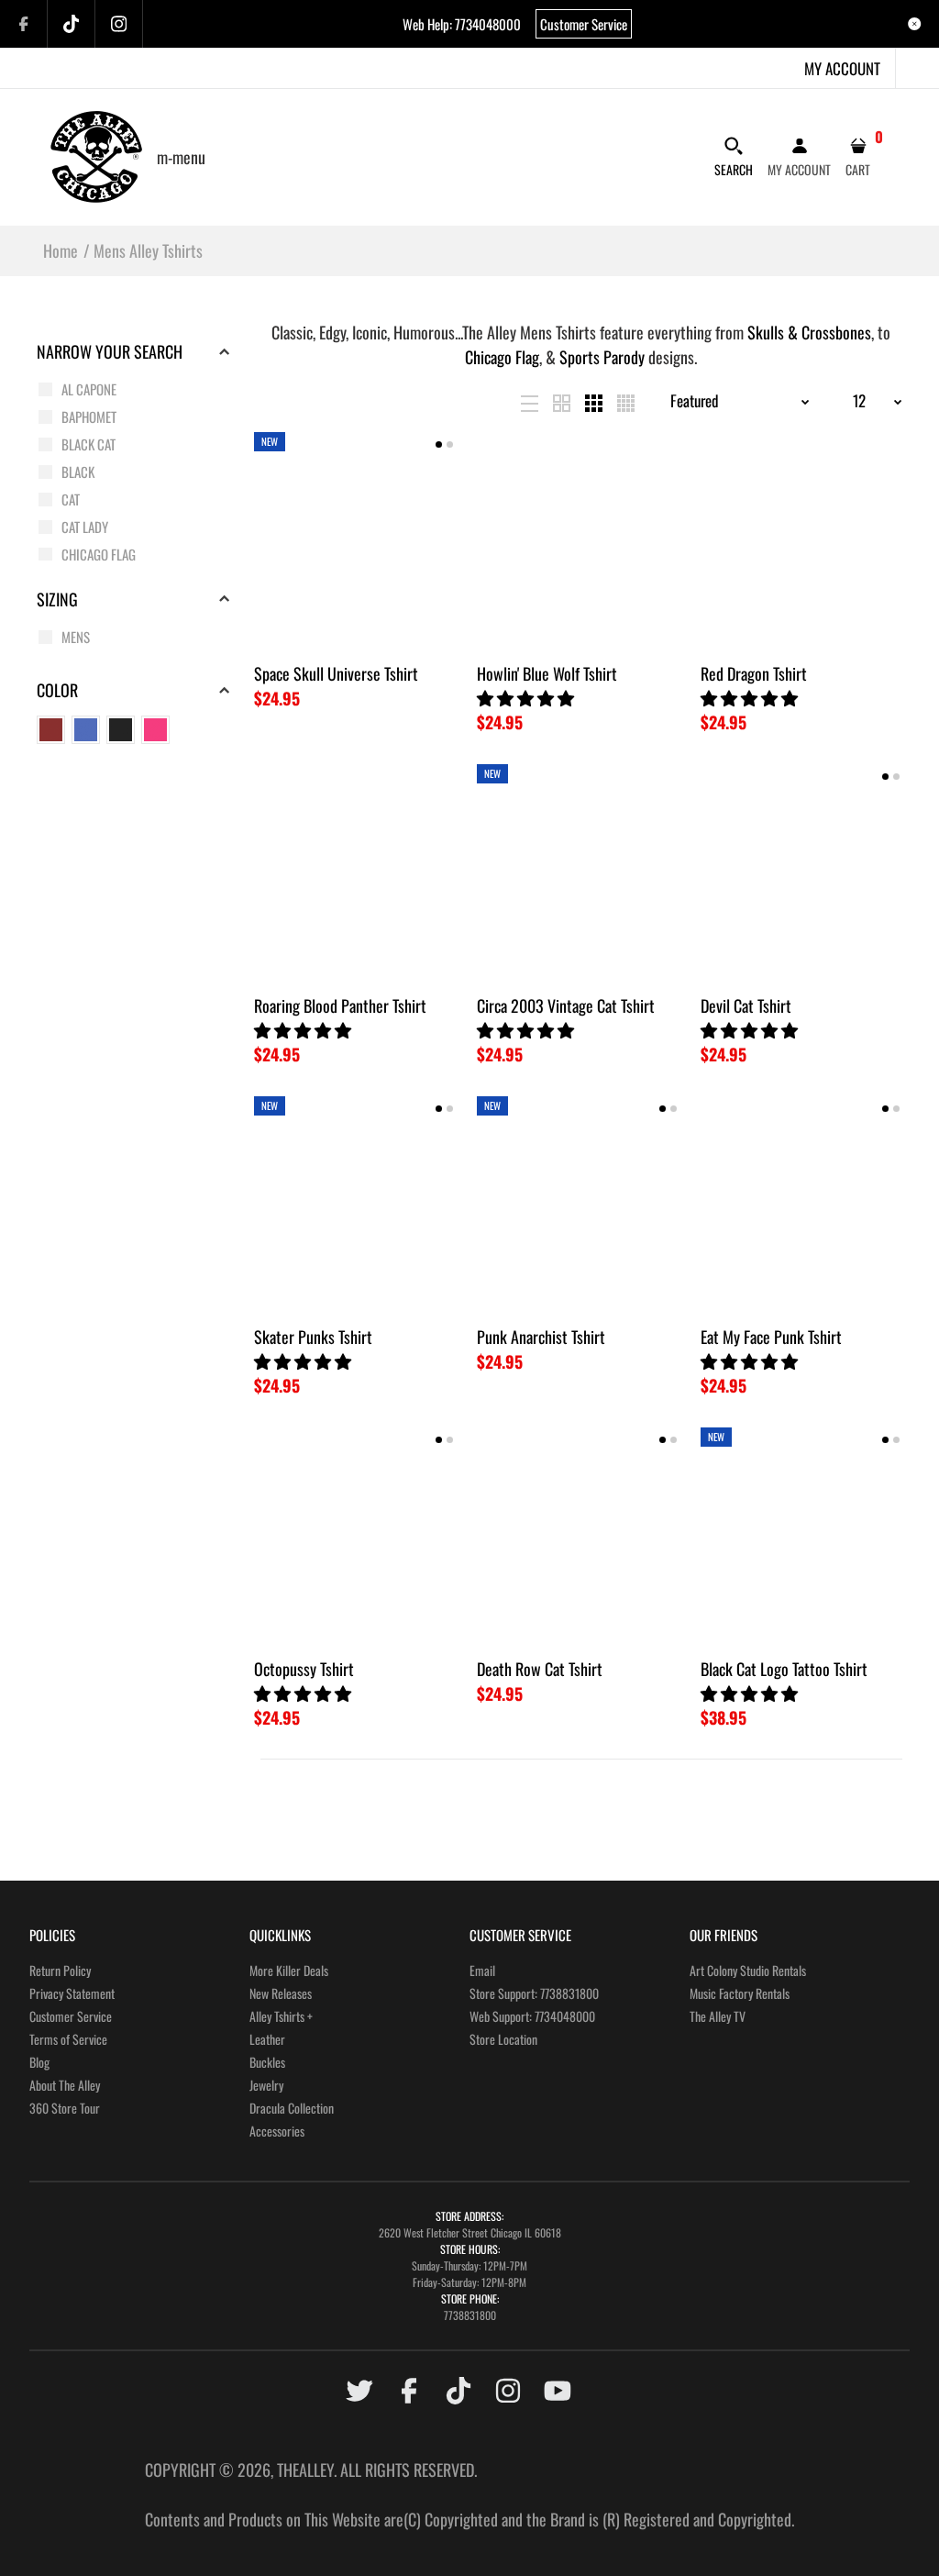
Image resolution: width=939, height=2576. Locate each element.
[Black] (121, 730)
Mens (76, 637)
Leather (267, 2039)
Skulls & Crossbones (809, 332)
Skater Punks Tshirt (313, 1337)
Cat (71, 499)
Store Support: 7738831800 (534, 1993)
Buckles (267, 2062)
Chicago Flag (99, 554)
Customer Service (584, 24)
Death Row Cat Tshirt (540, 1669)
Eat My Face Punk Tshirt (771, 1337)
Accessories (277, 2131)
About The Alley (65, 2085)
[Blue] (86, 730)
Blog (39, 2062)
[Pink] (155, 730)
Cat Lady (85, 527)
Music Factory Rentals (740, 1993)
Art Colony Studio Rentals (748, 1970)
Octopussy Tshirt (304, 1669)
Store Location (503, 2039)
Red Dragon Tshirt (754, 673)
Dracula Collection (292, 2108)
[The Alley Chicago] (96, 154)
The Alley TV (718, 2016)
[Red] (51, 730)
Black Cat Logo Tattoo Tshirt (784, 1669)
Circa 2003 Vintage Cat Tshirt (566, 1005)
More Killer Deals (289, 1970)
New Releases (281, 1993)
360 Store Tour (65, 2108)
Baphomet (89, 416)
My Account (842, 68)
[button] (527, 697)
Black (78, 472)
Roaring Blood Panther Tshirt (340, 1005)
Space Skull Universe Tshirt (336, 673)
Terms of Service (68, 2039)
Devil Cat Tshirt (746, 1005)
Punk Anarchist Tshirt (541, 1337)
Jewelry (266, 2085)
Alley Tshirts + (281, 2016)
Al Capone (89, 389)
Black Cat (88, 444)
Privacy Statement (72, 1993)
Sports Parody (602, 357)
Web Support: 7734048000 (532, 2016)
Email (482, 1970)
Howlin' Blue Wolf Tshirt (547, 673)
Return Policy (60, 1970)
